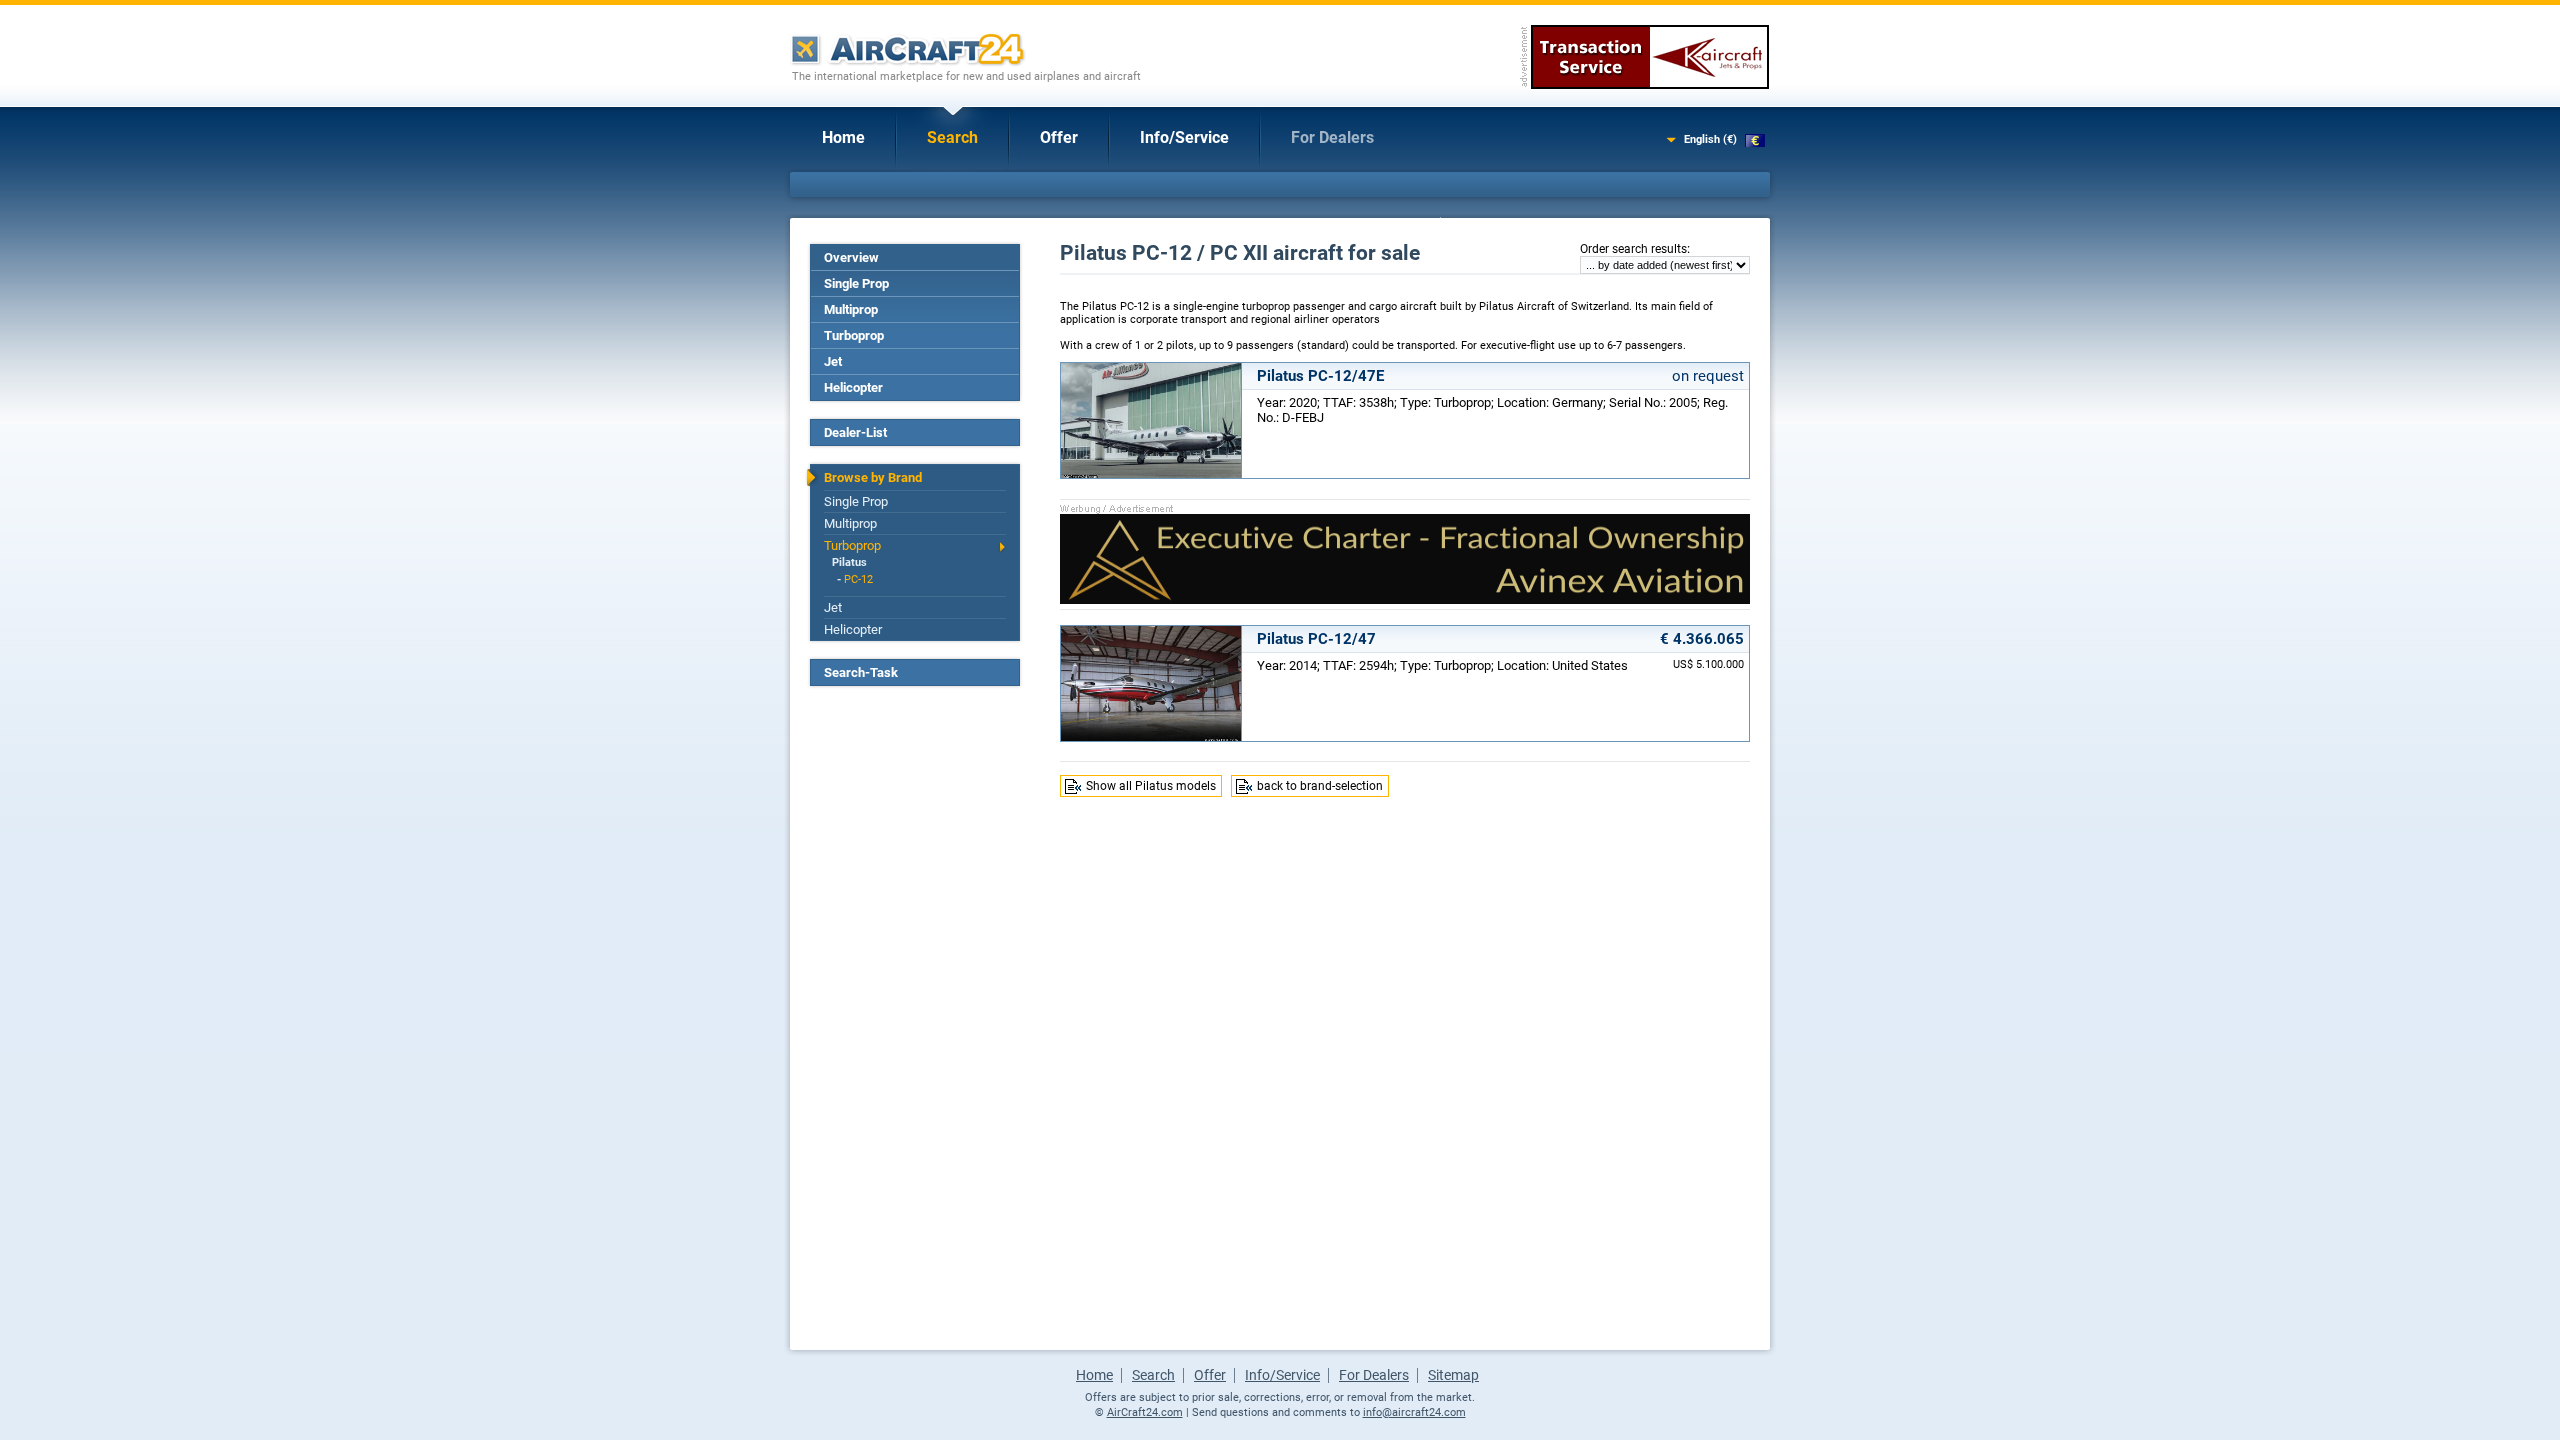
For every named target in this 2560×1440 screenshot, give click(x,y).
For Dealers (1332, 137)
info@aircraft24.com (1414, 1412)
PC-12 (858, 579)
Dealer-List (855, 432)
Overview (851, 257)
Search (952, 137)
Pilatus (849, 562)
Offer (1059, 137)
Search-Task (861, 672)
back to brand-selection (1320, 786)
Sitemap (1453, 1375)
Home (843, 137)
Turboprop (854, 335)
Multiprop (851, 309)
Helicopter (853, 387)
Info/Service (1184, 137)
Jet (833, 361)
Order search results (1633, 249)
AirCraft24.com (1145, 1412)
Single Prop (856, 283)
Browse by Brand (873, 477)
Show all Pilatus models (1151, 786)
